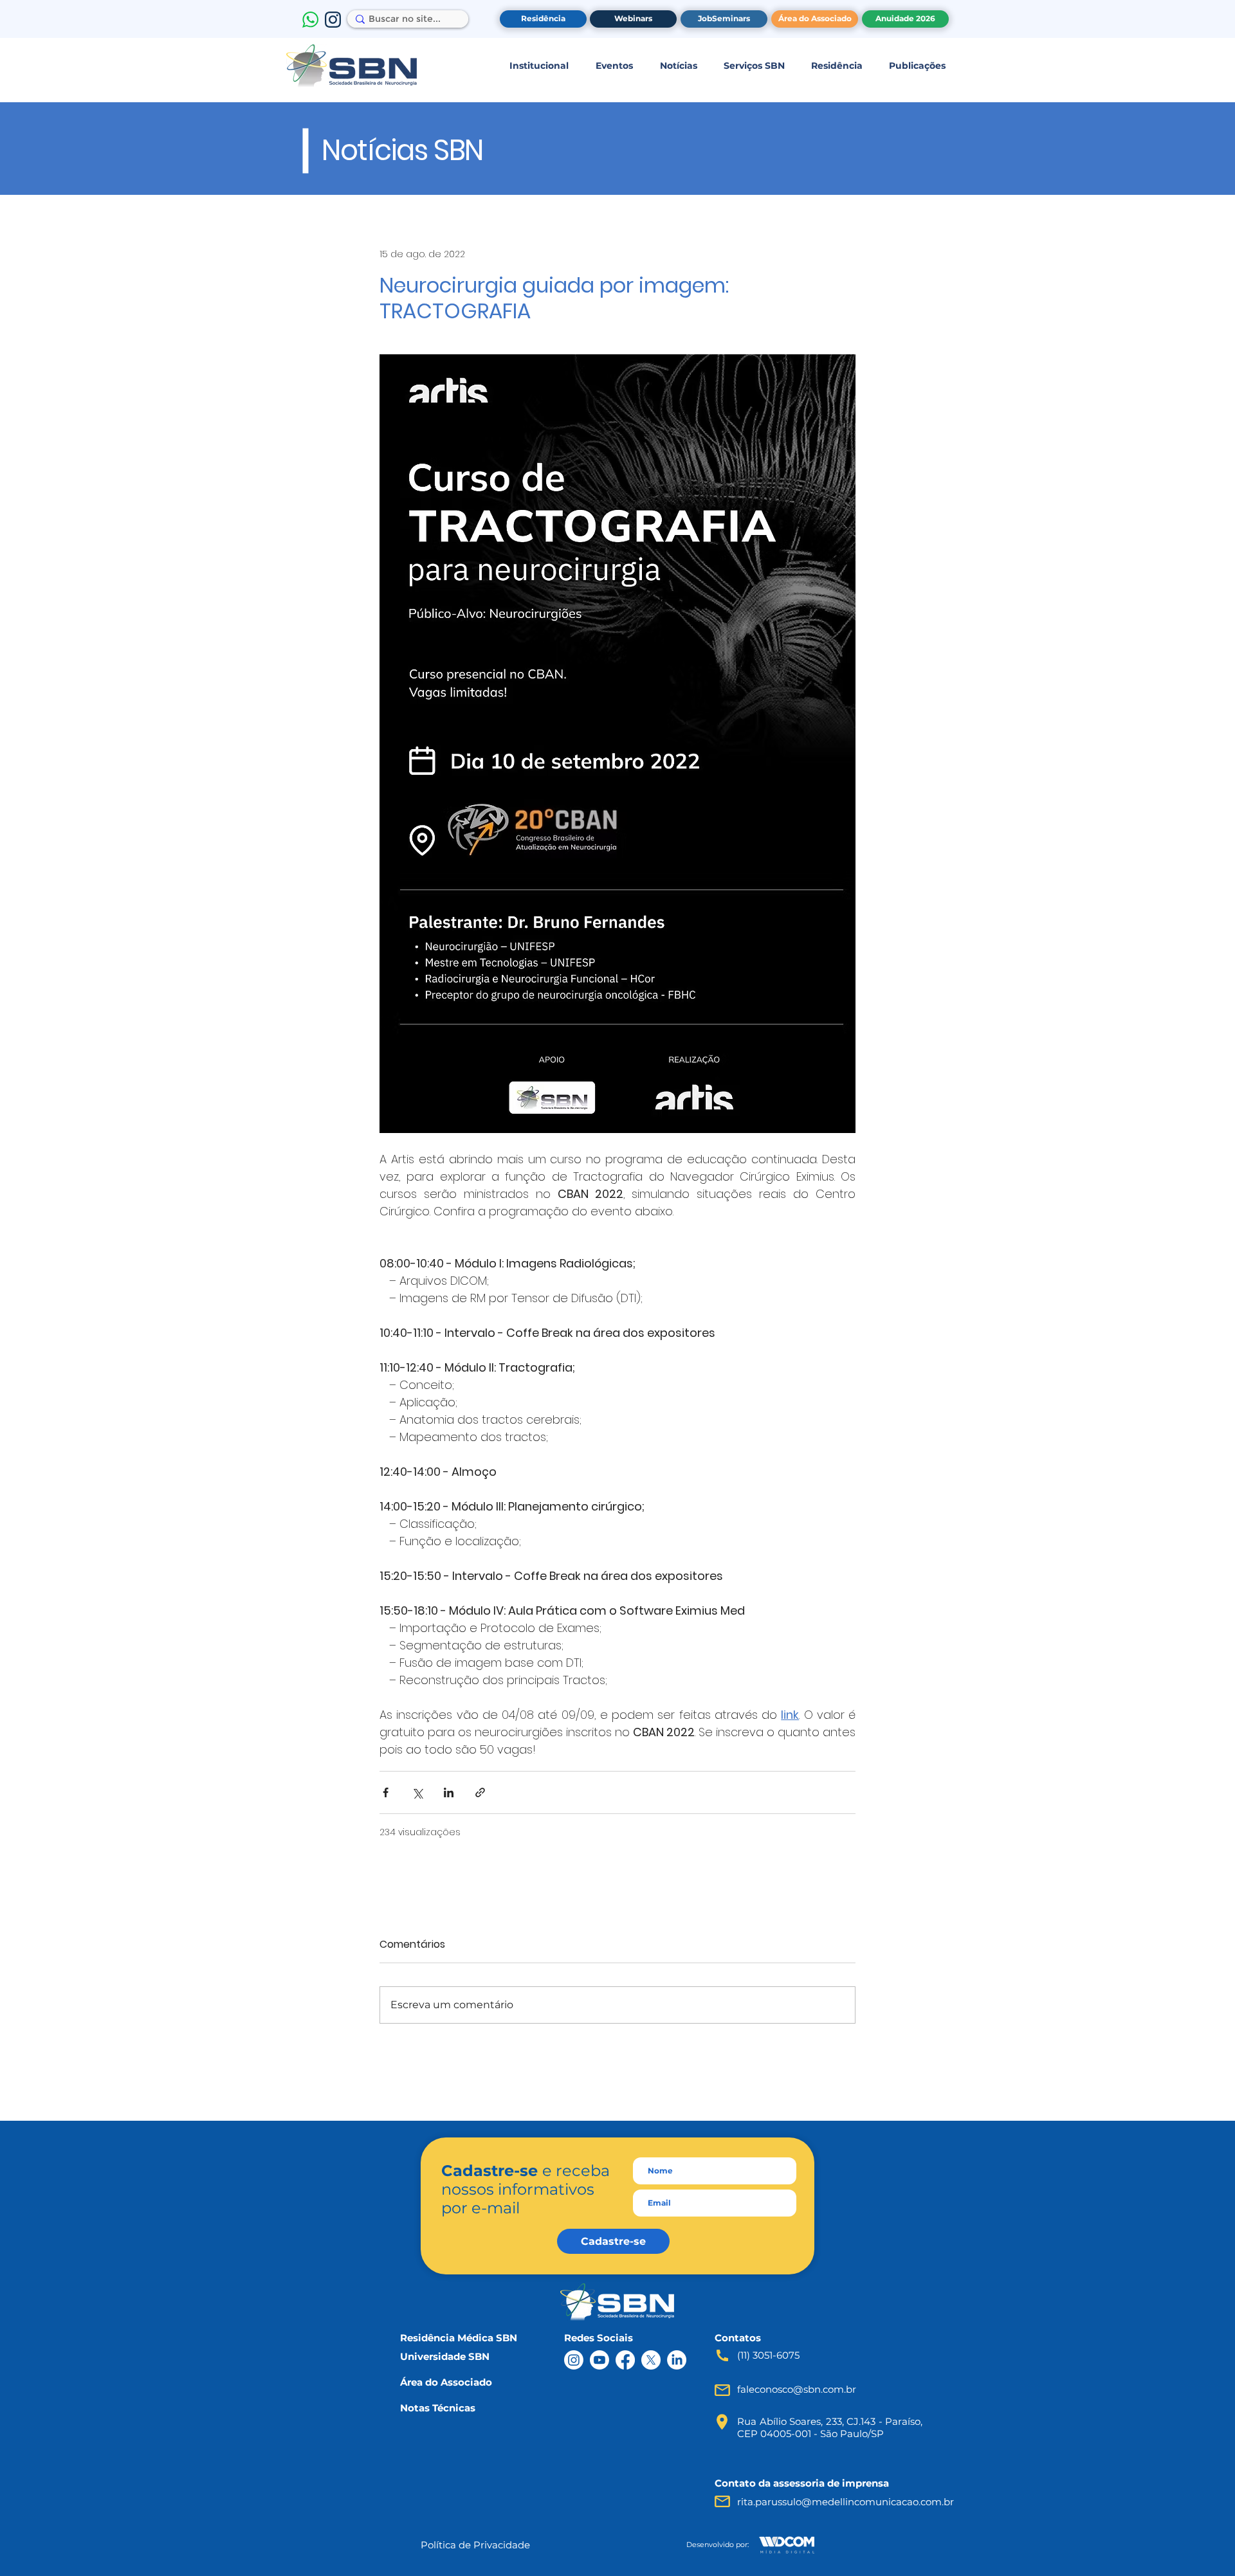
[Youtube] (599, 2360)
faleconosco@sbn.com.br (797, 2389)
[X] (651, 2360)
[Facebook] (625, 2360)
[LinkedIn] (677, 2360)
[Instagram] (574, 2360)
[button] (539, 66)
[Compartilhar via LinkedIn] (449, 1792)
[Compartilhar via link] (480, 1792)
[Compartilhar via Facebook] (386, 1792)
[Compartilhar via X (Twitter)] (417, 1792)
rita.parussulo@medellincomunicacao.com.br (846, 2502)
